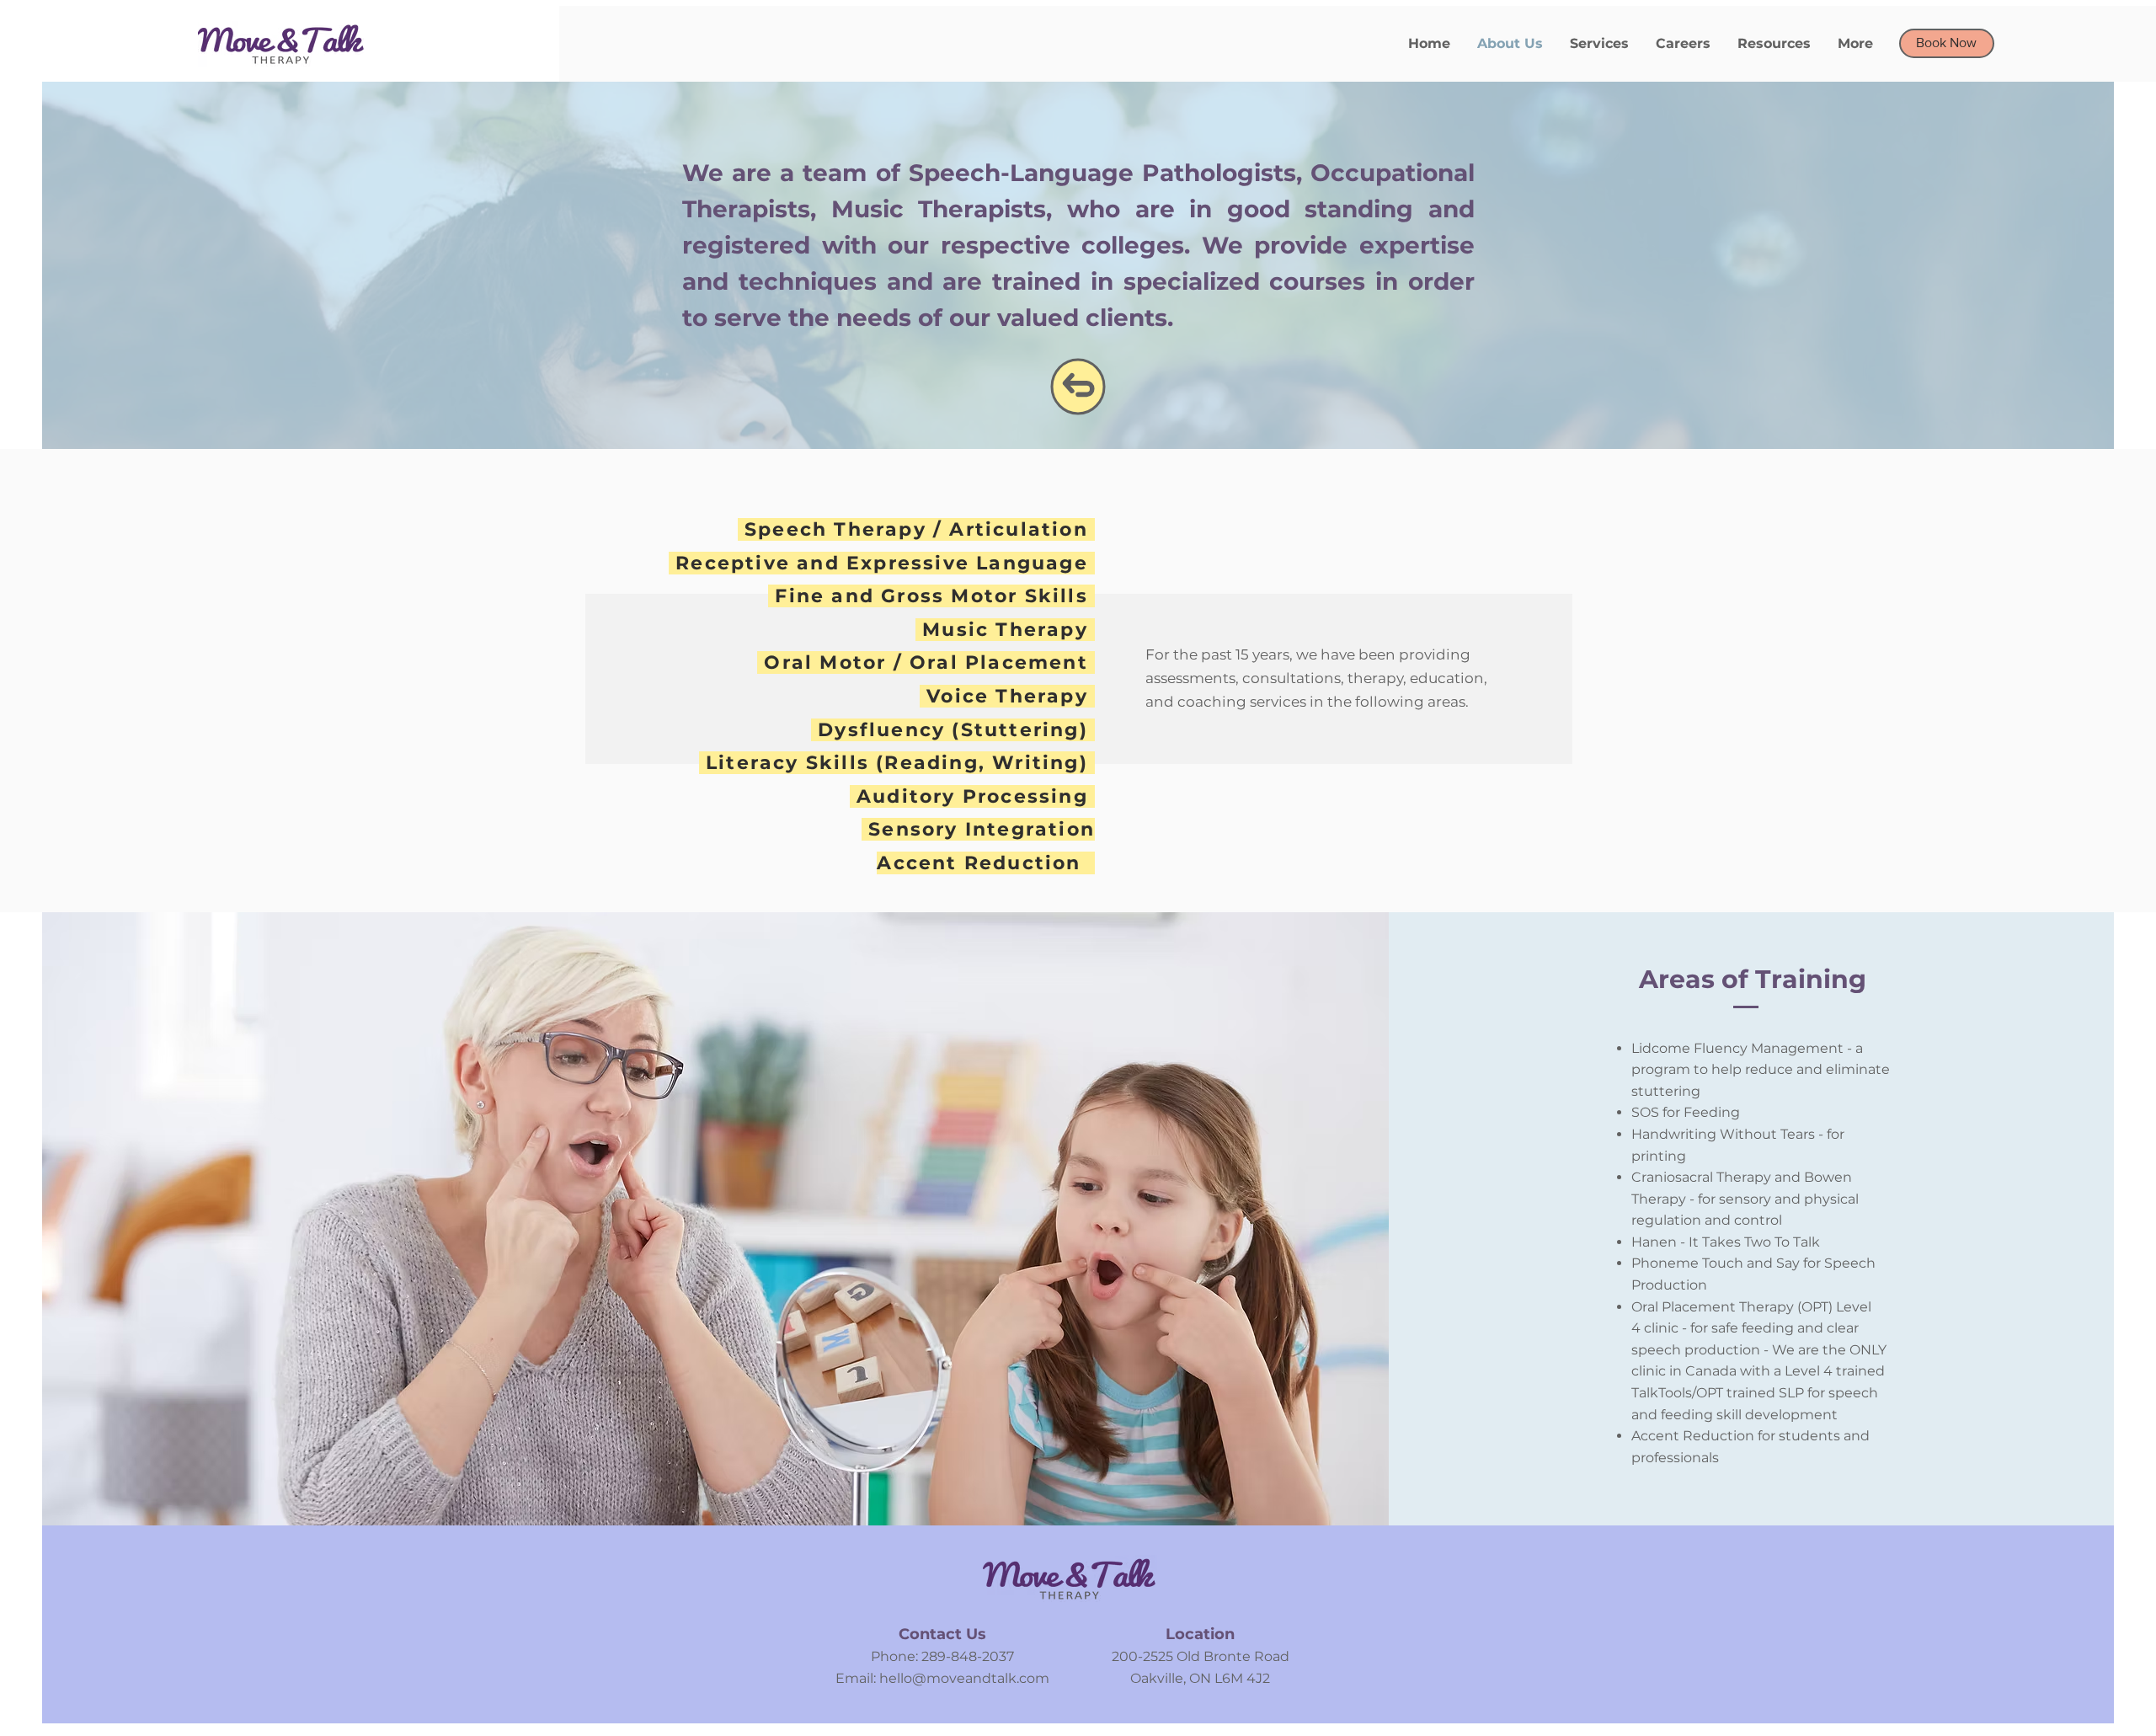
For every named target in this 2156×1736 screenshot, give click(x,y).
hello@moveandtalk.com (964, 1678)
